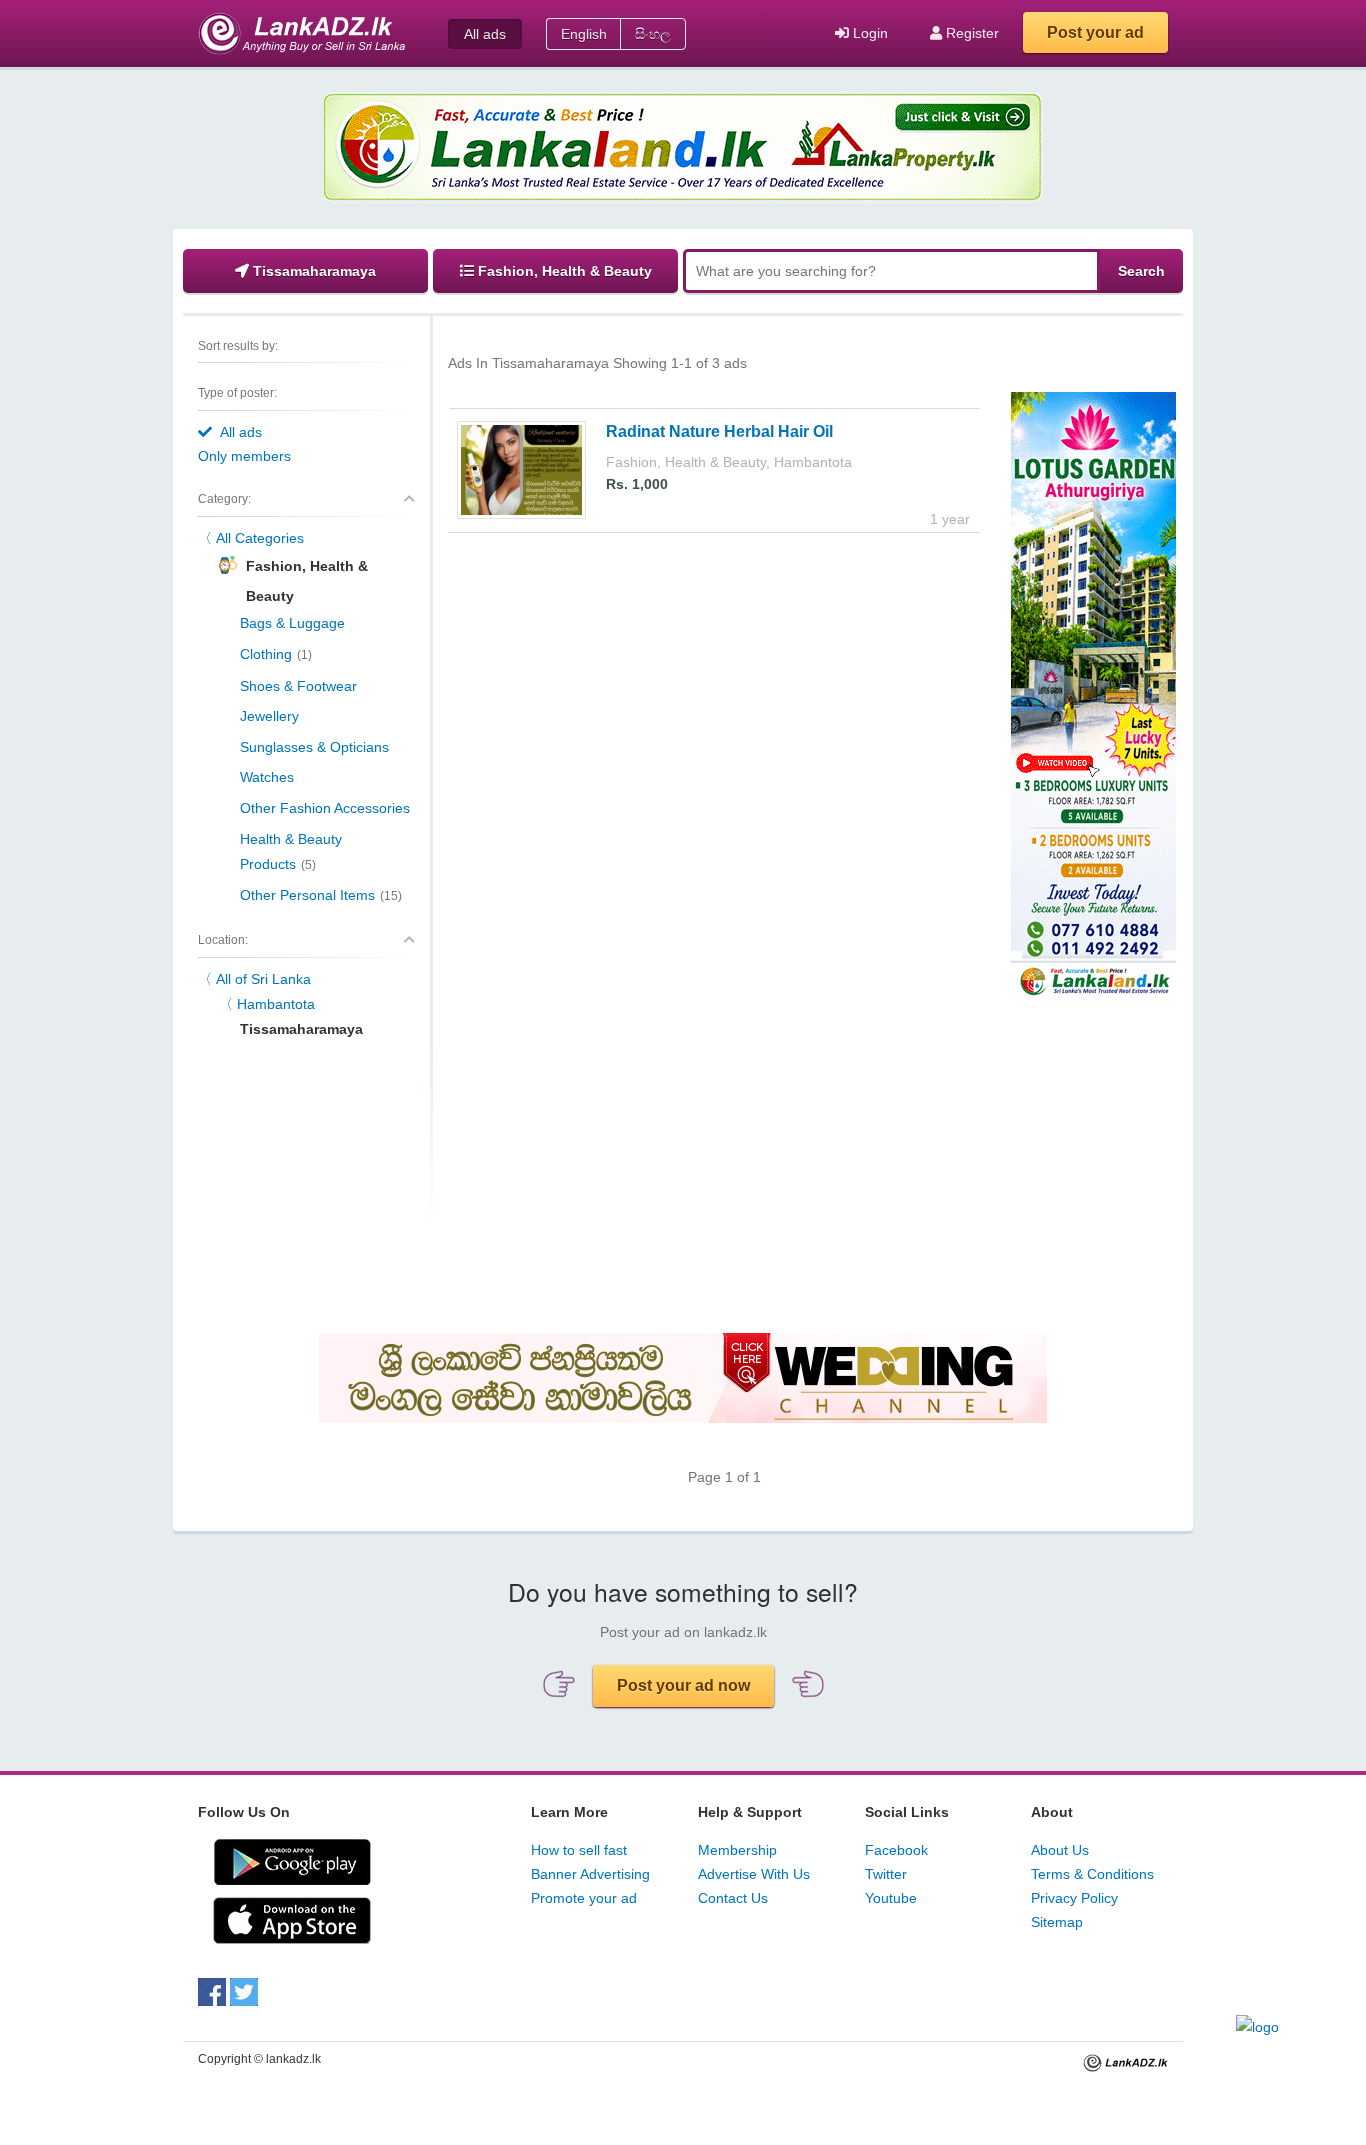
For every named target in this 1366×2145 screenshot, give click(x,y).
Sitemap (1057, 1922)
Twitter (886, 1874)
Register (970, 33)
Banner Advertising (590, 1874)
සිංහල (653, 34)
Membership (737, 1850)
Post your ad (1095, 32)
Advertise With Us (754, 1874)
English (584, 34)
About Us (1060, 1850)
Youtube (891, 1898)
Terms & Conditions (1092, 1874)
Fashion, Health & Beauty (563, 271)
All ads (485, 34)
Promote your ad (584, 1898)
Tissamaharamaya (312, 271)
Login (868, 33)
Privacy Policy (1074, 1898)
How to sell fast (579, 1850)
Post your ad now (683, 1685)
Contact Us (733, 1898)
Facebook (896, 1850)
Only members (244, 456)
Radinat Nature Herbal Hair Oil (719, 431)
